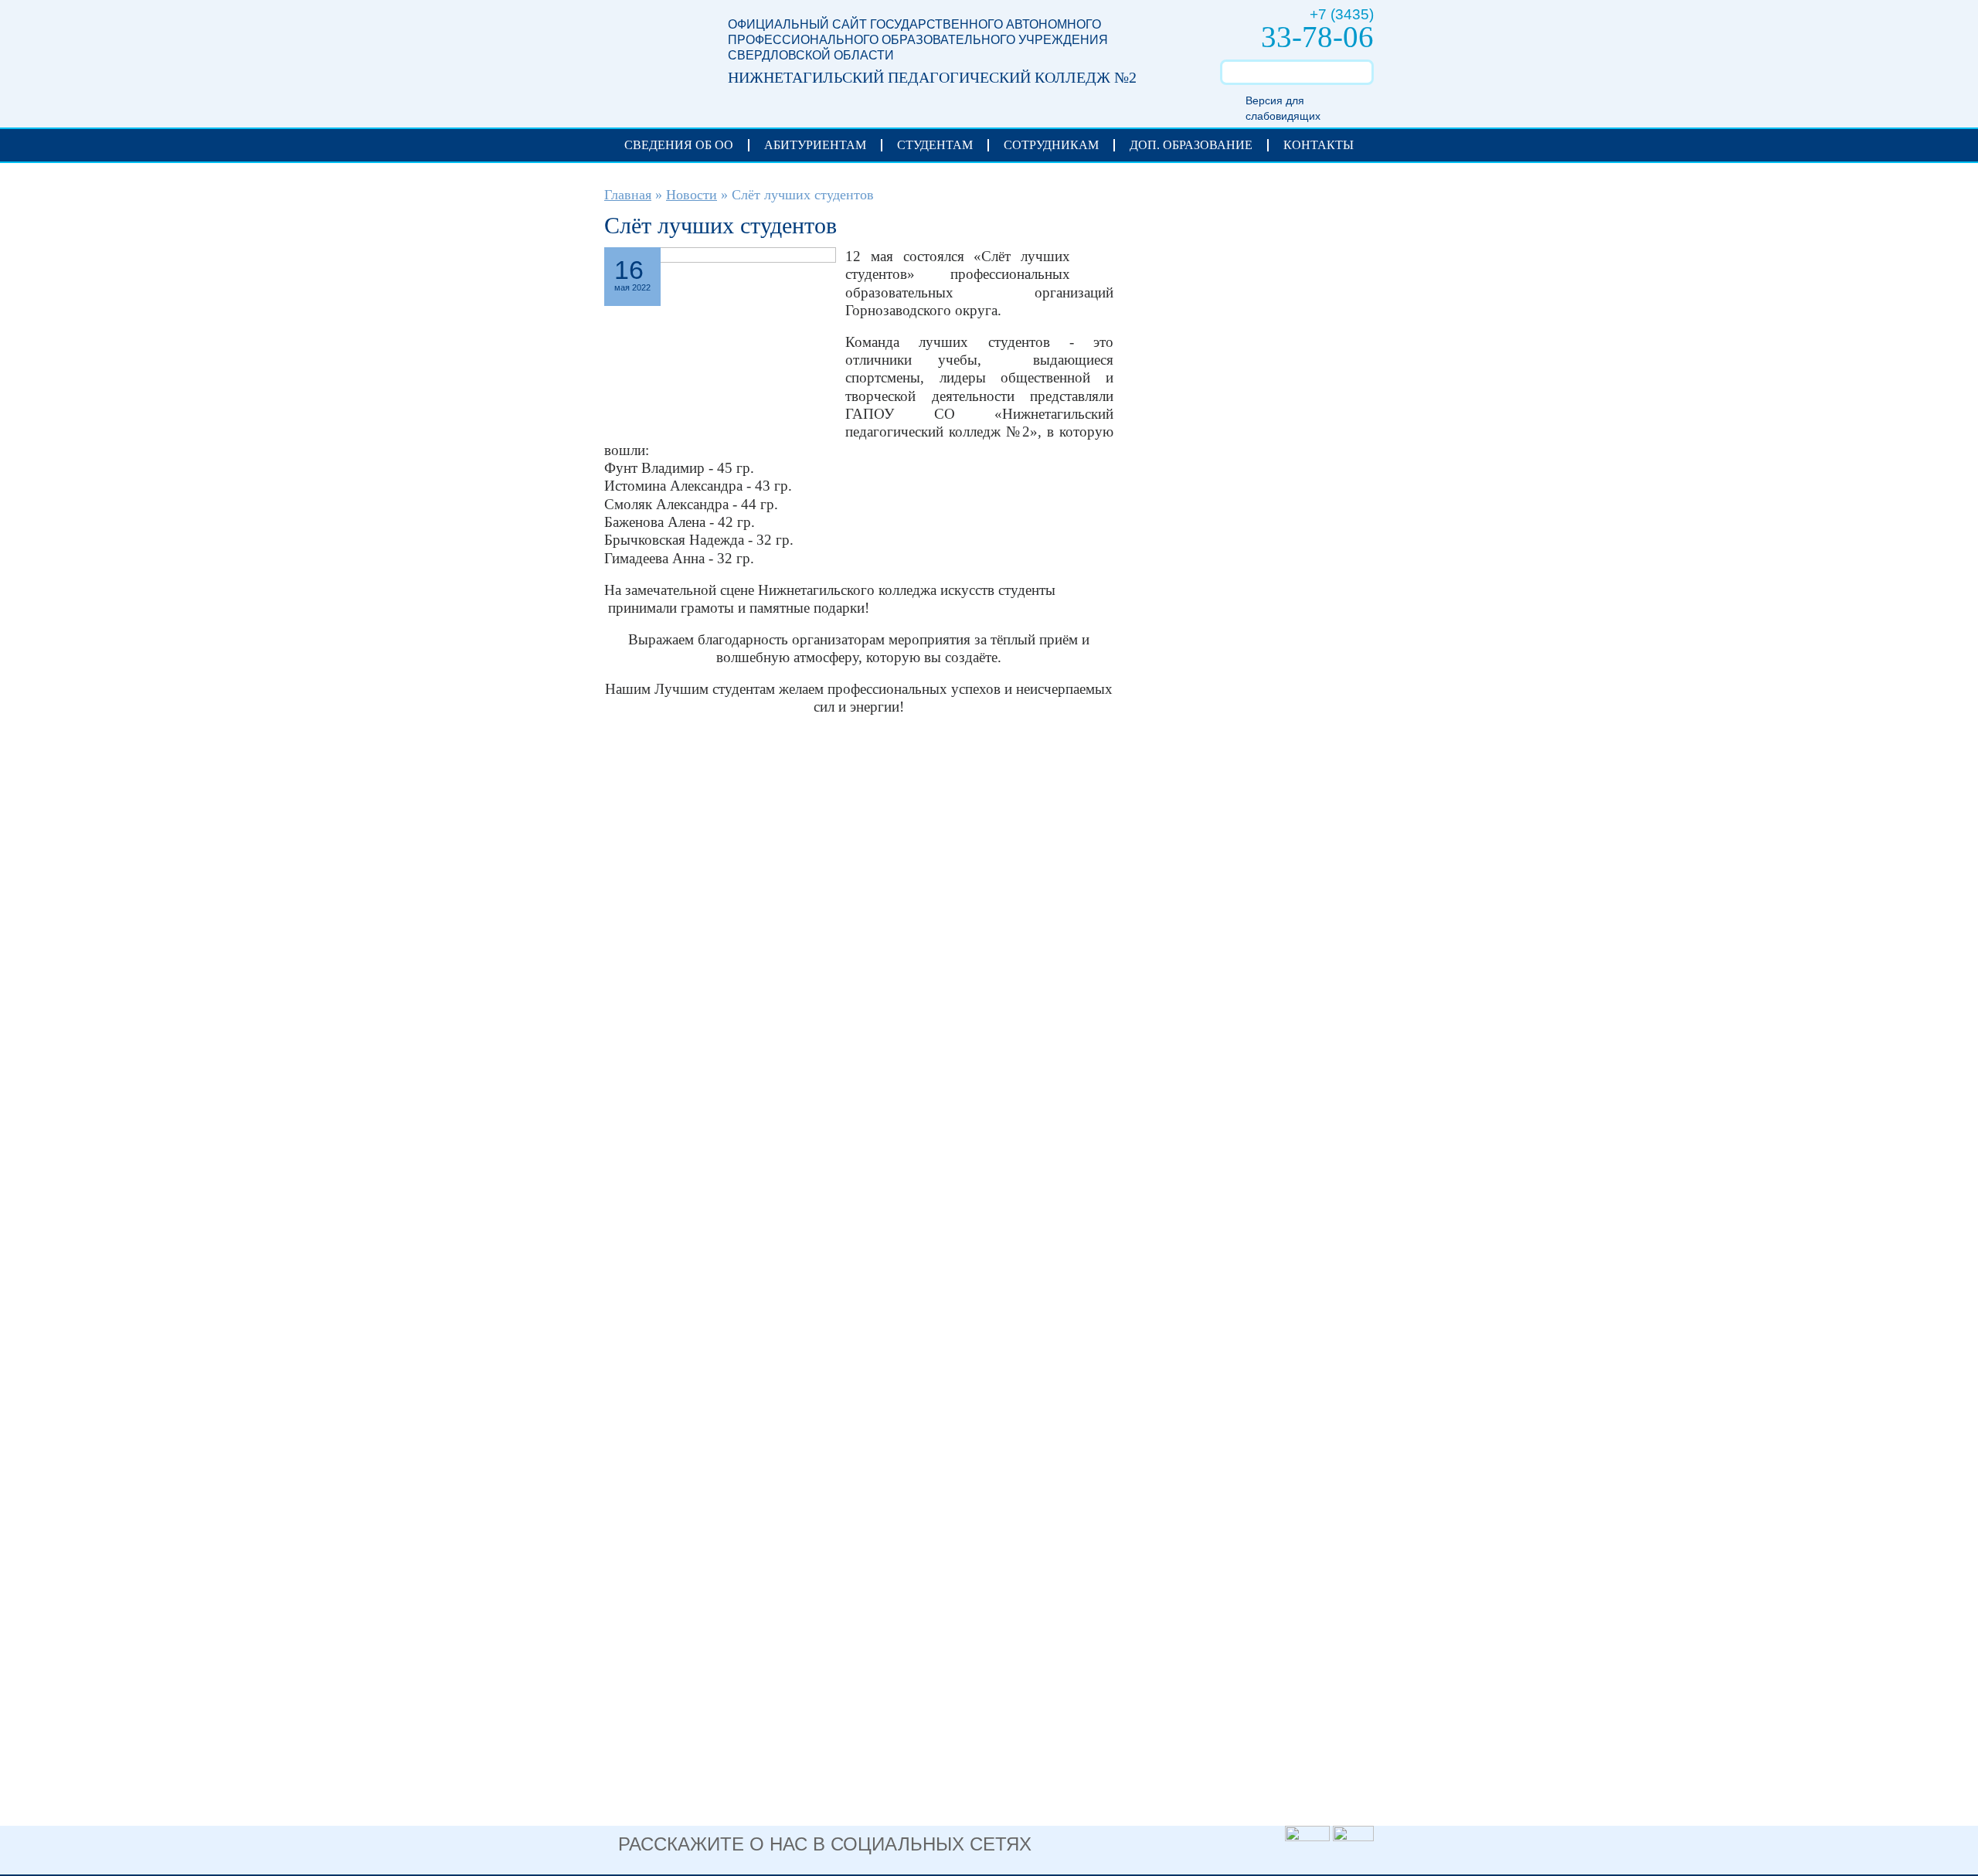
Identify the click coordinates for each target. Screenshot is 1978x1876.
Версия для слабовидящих (1283, 108)
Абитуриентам (815, 145)
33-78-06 (1317, 37)
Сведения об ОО (679, 145)
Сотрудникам (1051, 145)
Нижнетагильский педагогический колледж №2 (651, 55)
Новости (692, 195)
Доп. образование (1191, 145)
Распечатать (1092, 260)
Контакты (1319, 145)
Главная (628, 195)
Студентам (935, 145)
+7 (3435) (1342, 14)
